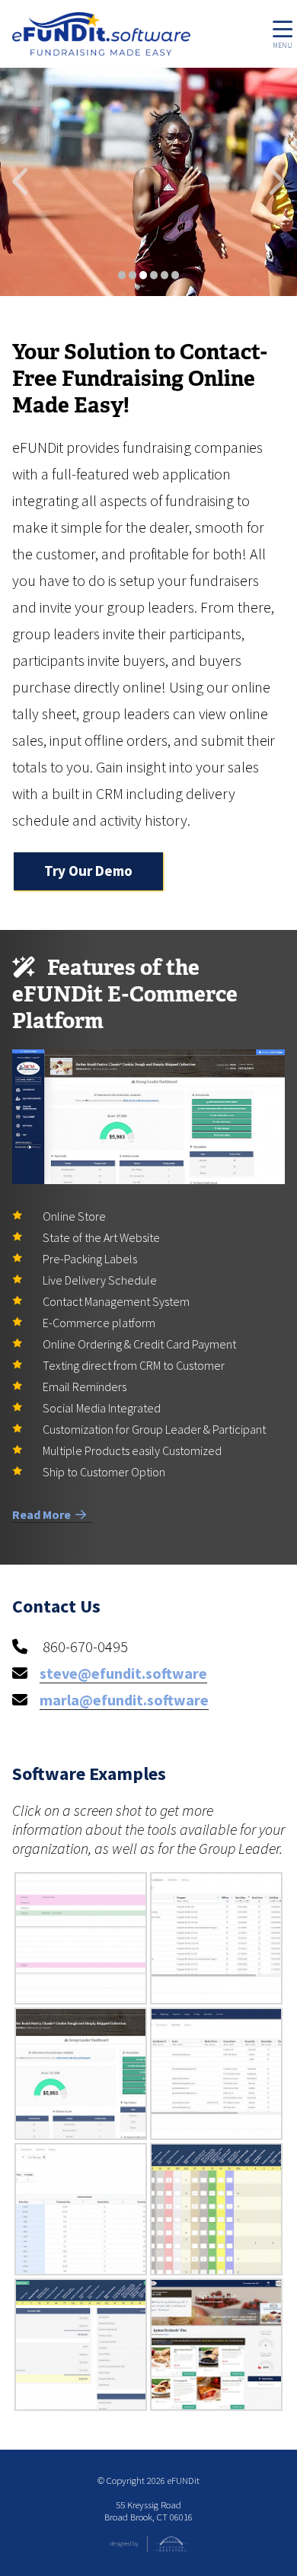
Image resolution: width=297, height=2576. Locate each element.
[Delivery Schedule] (81, 1938)
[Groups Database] (216, 2074)
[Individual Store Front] (216, 2345)
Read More (44, 1514)
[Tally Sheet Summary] (81, 2345)
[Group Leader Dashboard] (81, 2074)
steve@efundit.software (123, 1673)
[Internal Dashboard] (81, 2209)
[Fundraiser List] (216, 1938)
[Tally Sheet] (216, 2209)
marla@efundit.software (124, 1700)
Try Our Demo (88, 871)
